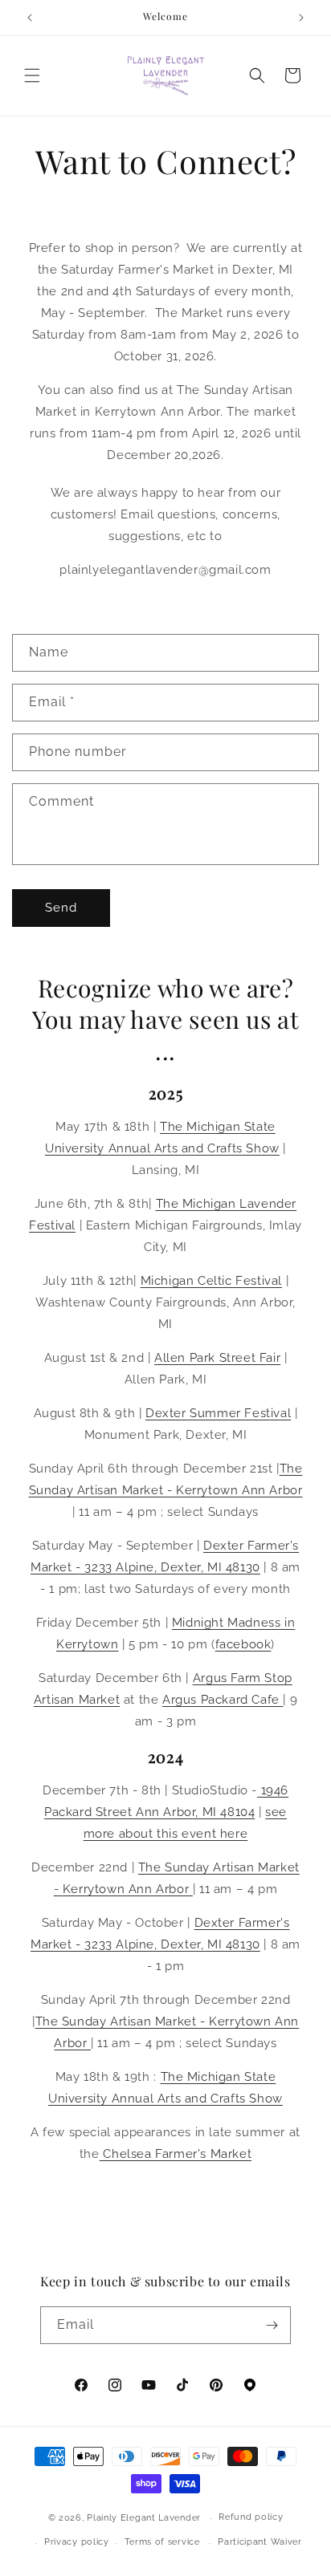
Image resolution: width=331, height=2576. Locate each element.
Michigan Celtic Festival (211, 1281)
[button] (32, 75)
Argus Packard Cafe (223, 1700)
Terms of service (162, 2542)
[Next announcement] (301, 18)
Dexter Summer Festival (218, 1413)
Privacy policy (77, 2542)
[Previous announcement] (30, 18)
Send (61, 908)
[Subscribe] (272, 2325)
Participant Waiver (260, 2542)
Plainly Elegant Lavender (144, 2518)
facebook (243, 1644)
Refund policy (251, 2517)
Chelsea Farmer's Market (176, 2154)
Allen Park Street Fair (217, 1358)
